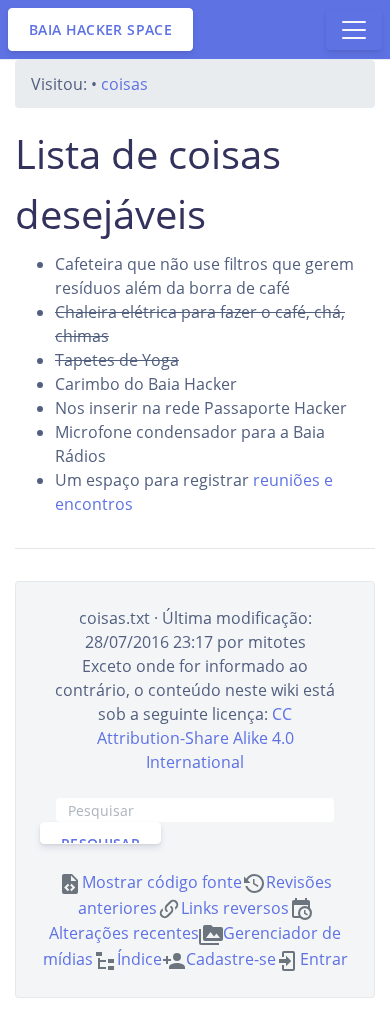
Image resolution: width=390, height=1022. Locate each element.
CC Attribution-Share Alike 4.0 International (195, 738)
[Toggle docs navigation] (354, 30)
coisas (124, 84)
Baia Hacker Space (100, 29)
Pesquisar (100, 839)
